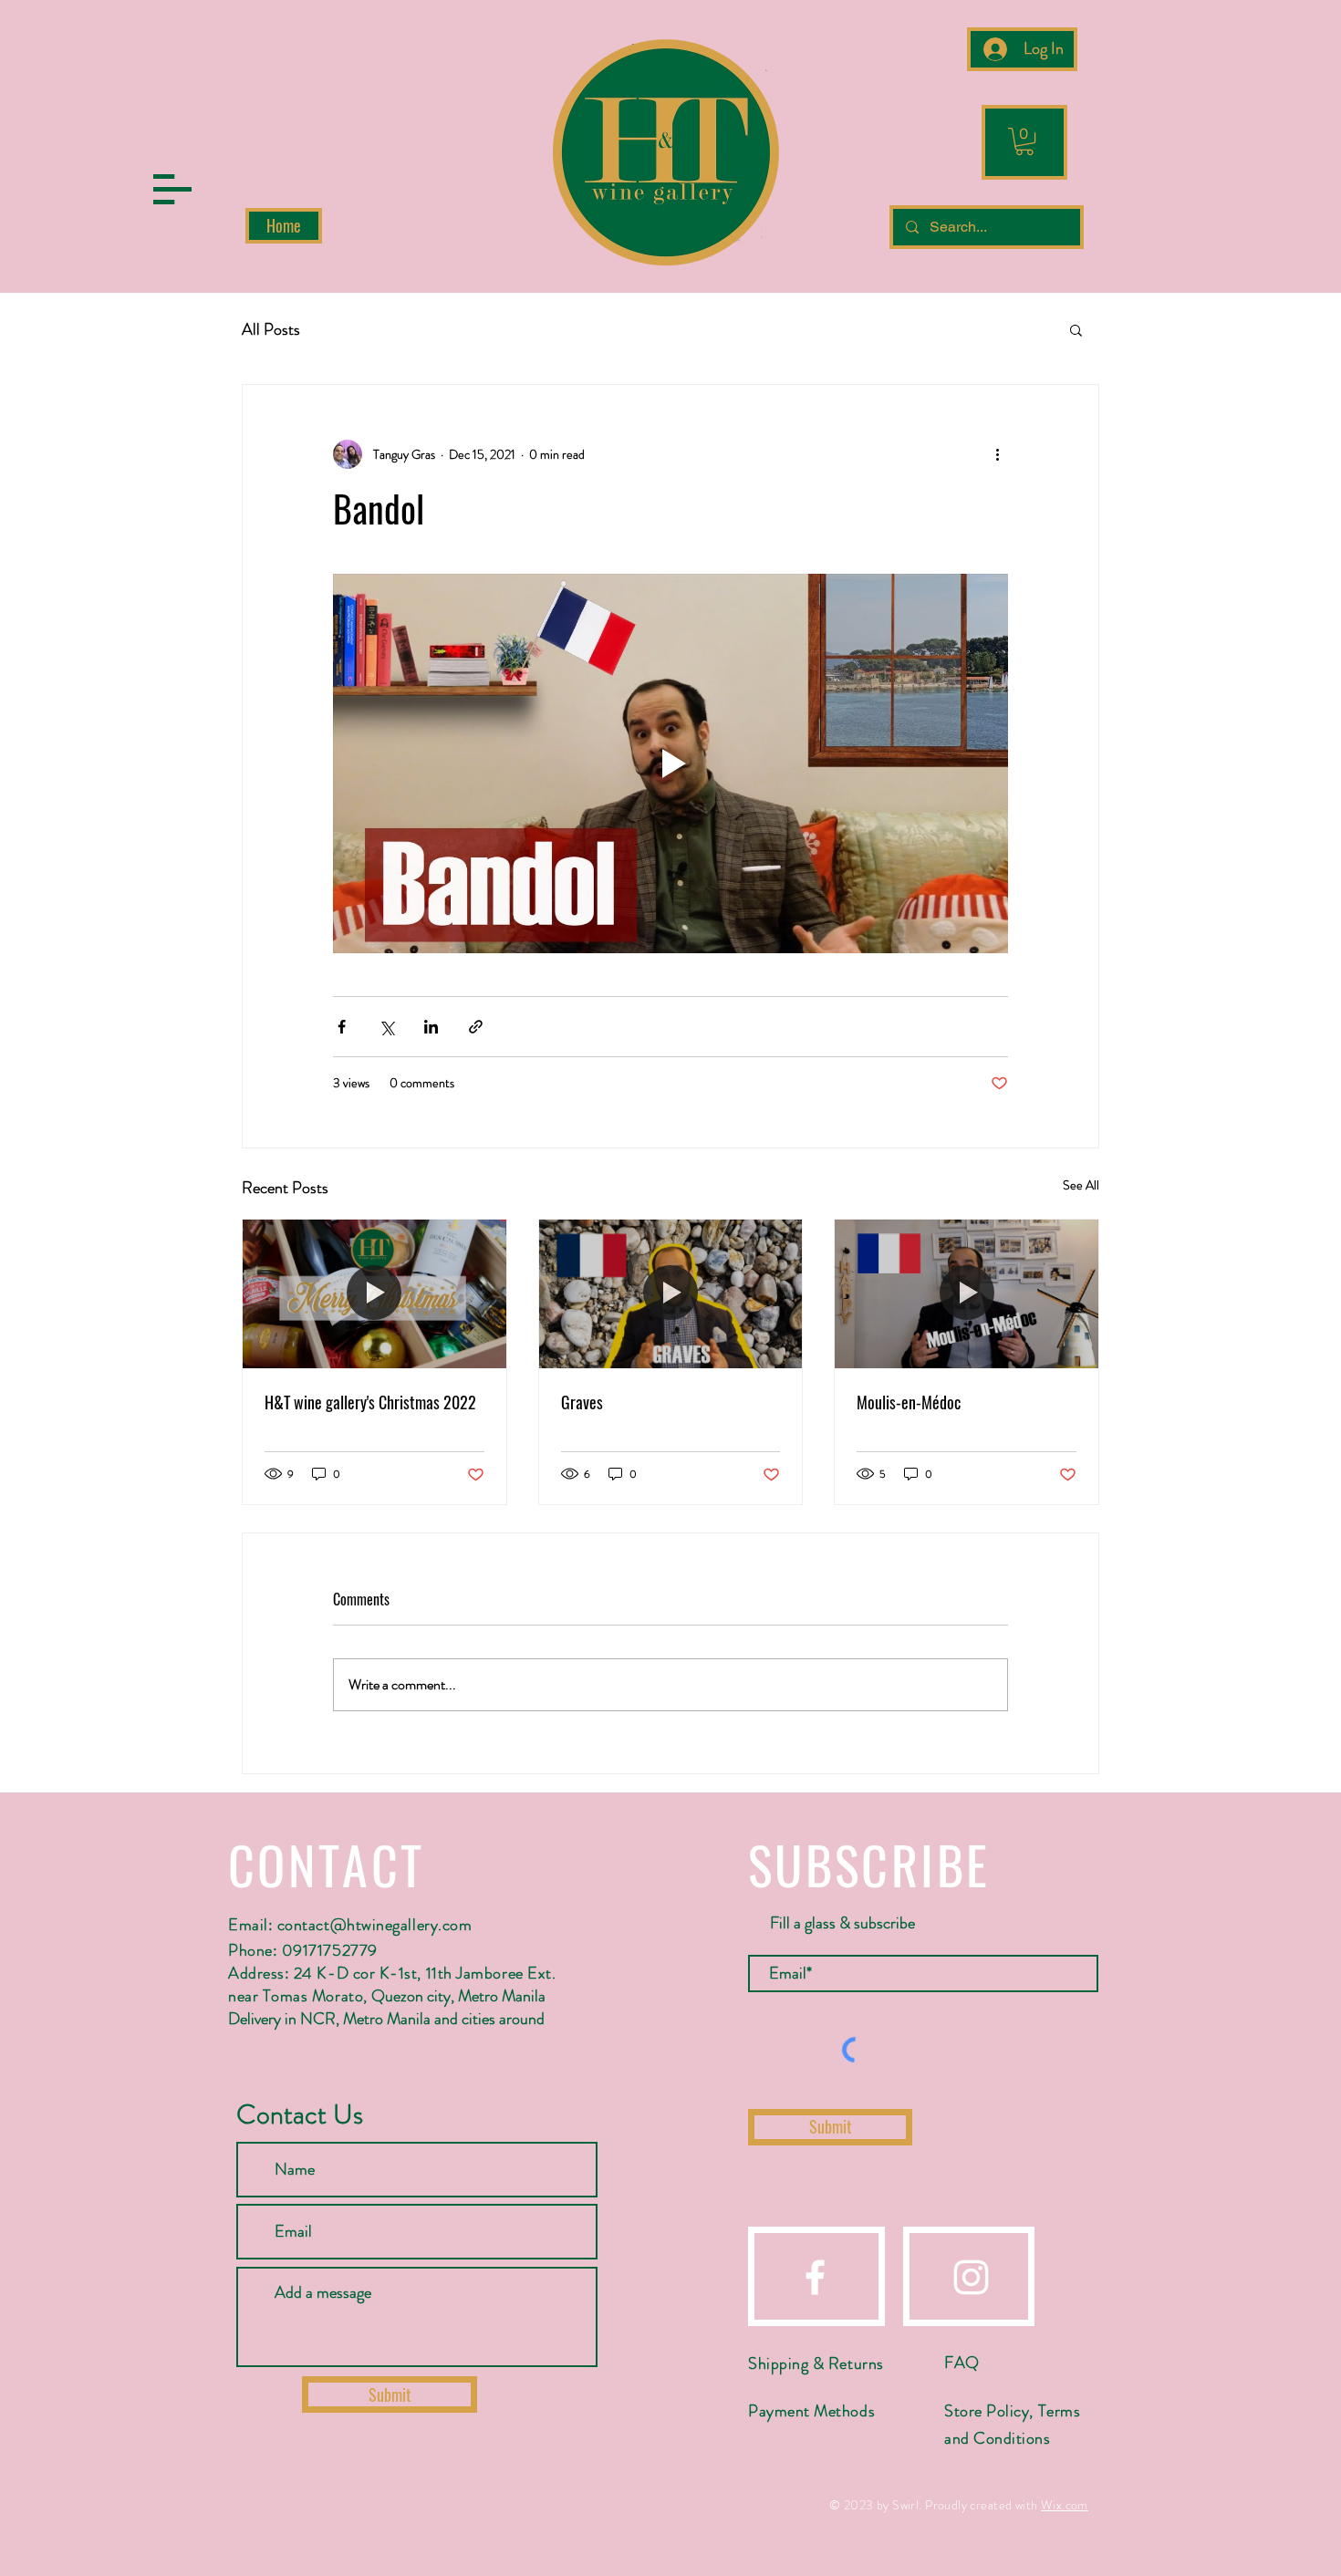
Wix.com (1065, 2505)
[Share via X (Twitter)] (386, 1027)
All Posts (271, 330)
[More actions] (997, 454)
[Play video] (670, 763)
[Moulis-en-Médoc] (967, 1293)
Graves (582, 1402)
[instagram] (971, 2277)
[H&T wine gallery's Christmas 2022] (374, 1293)
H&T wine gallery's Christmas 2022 (370, 1402)
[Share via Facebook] (342, 1027)
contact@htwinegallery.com (375, 1925)
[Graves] (671, 1293)
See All (1081, 1185)
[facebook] (815, 2277)
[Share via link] (476, 1027)
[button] (172, 189)
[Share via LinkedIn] (431, 1027)
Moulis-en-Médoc (909, 1402)
